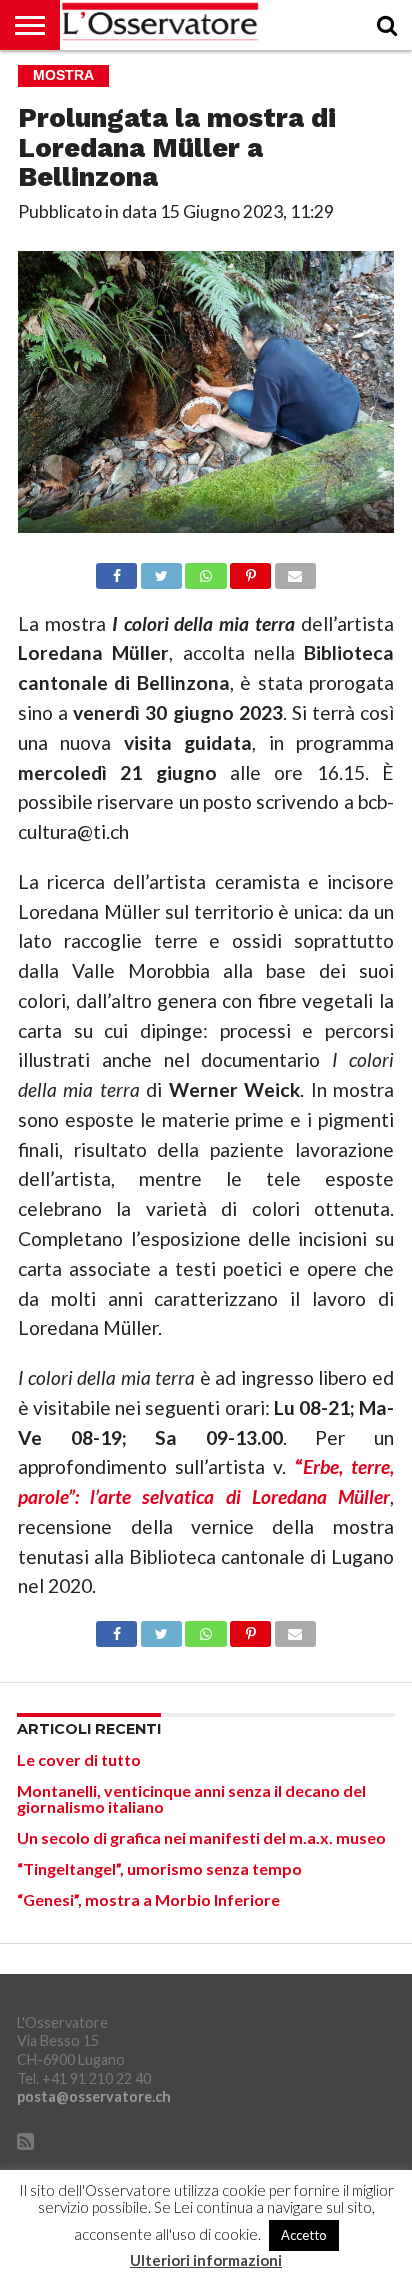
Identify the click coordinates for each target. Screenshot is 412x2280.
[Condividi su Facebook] (116, 570)
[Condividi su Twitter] (161, 570)
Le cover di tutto (79, 1759)
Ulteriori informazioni (206, 2260)
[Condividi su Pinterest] (251, 570)
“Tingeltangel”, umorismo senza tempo (159, 1868)
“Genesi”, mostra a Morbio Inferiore (148, 1899)
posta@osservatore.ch (94, 2096)
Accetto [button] (304, 2235)
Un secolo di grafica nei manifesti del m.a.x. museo (201, 1837)
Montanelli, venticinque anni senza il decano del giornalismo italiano (191, 1798)
